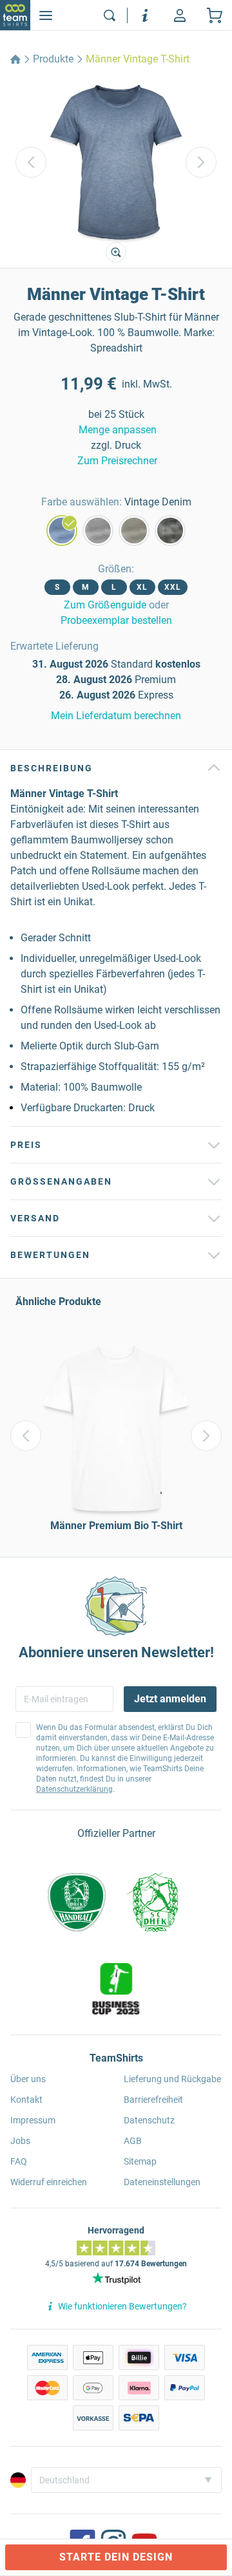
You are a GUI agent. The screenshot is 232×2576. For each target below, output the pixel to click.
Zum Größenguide (105, 605)
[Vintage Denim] (62, 531)
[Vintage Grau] (98, 531)
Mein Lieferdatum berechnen (116, 716)
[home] (15, 59)
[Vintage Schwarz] (170, 531)
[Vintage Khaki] (134, 531)
